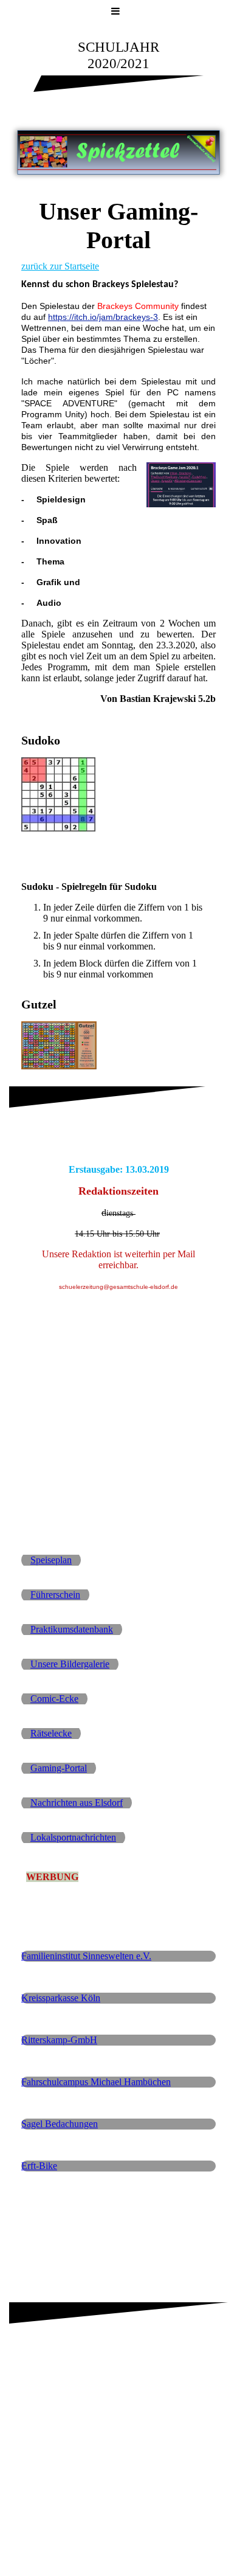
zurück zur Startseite (60, 266)
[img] (118, 152)
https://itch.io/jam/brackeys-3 (103, 317)
